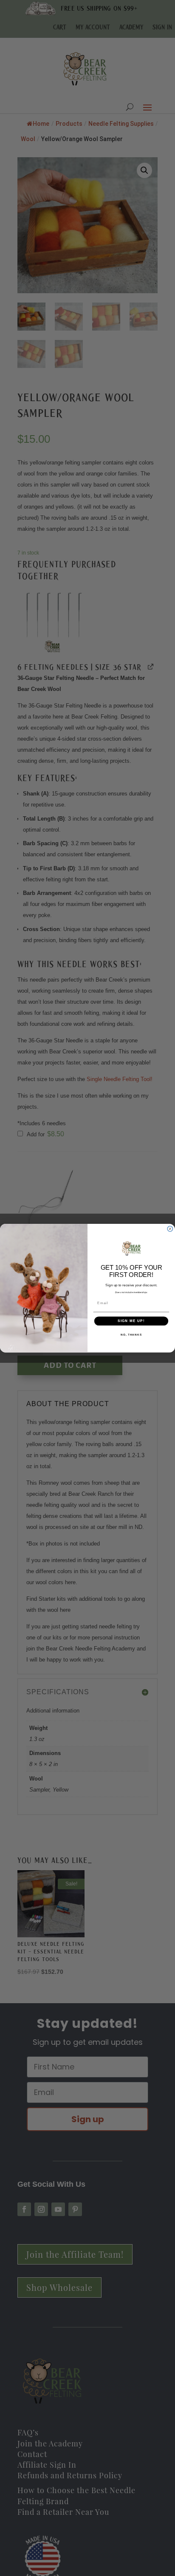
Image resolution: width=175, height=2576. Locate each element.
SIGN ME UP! (131, 1321)
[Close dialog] (170, 1229)
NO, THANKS (131, 1334)
